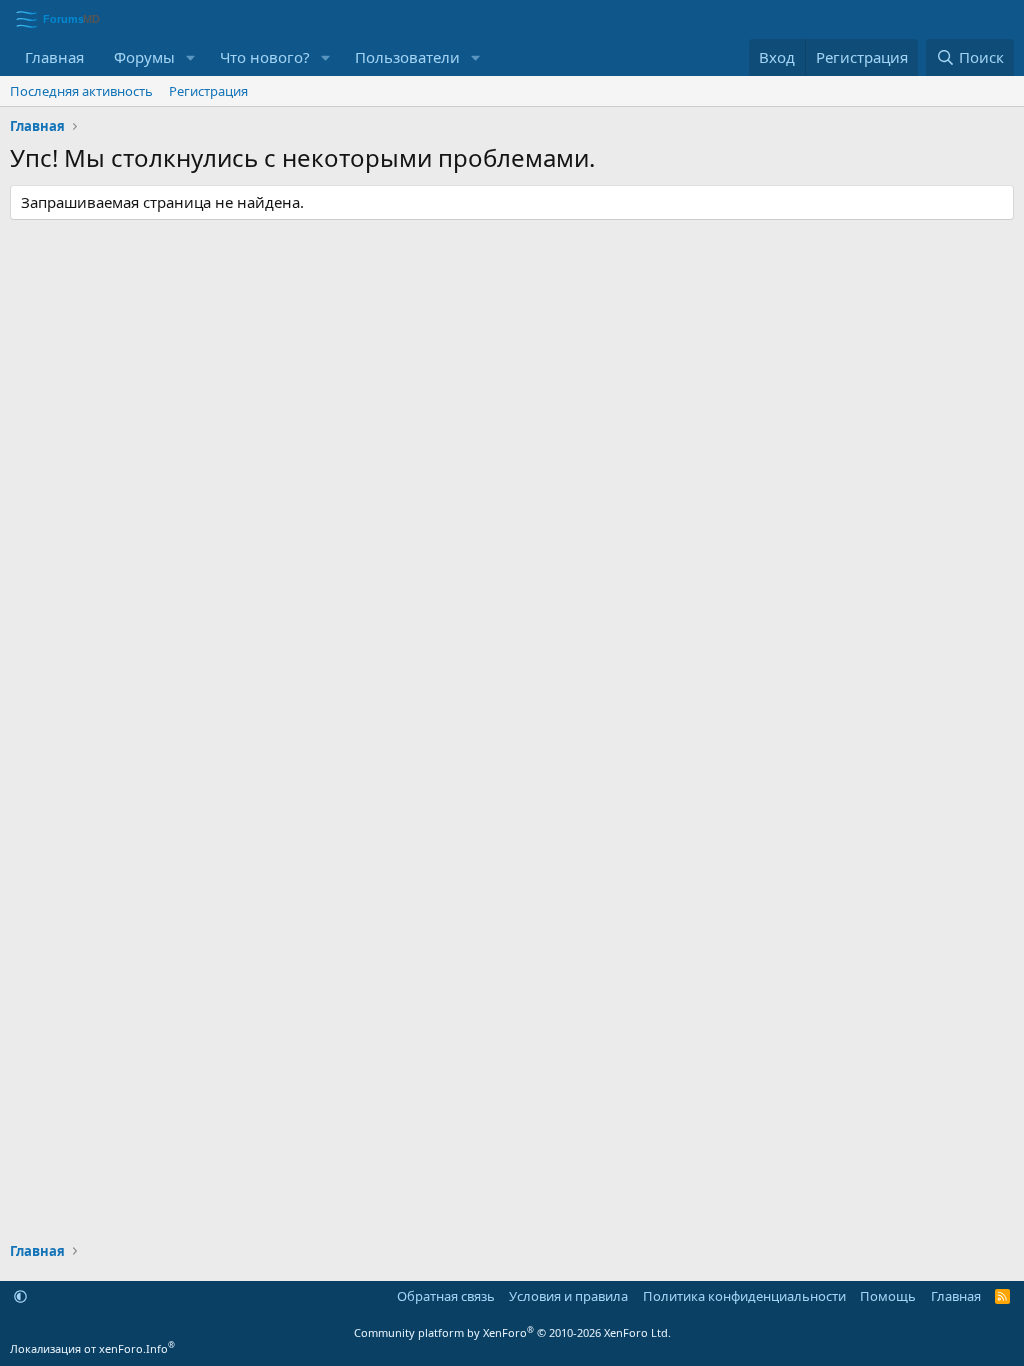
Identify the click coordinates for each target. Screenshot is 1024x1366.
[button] (191, 57)
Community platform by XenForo (512, 1332)
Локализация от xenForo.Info (92, 1348)
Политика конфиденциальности (744, 1296)
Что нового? (265, 57)
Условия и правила (568, 1296)
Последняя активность (81, 91)
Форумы (144, 57)
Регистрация (208, 91)
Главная (54, 57)
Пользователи (407, 57)
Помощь (888, 1296)
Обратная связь (446, 1296)
